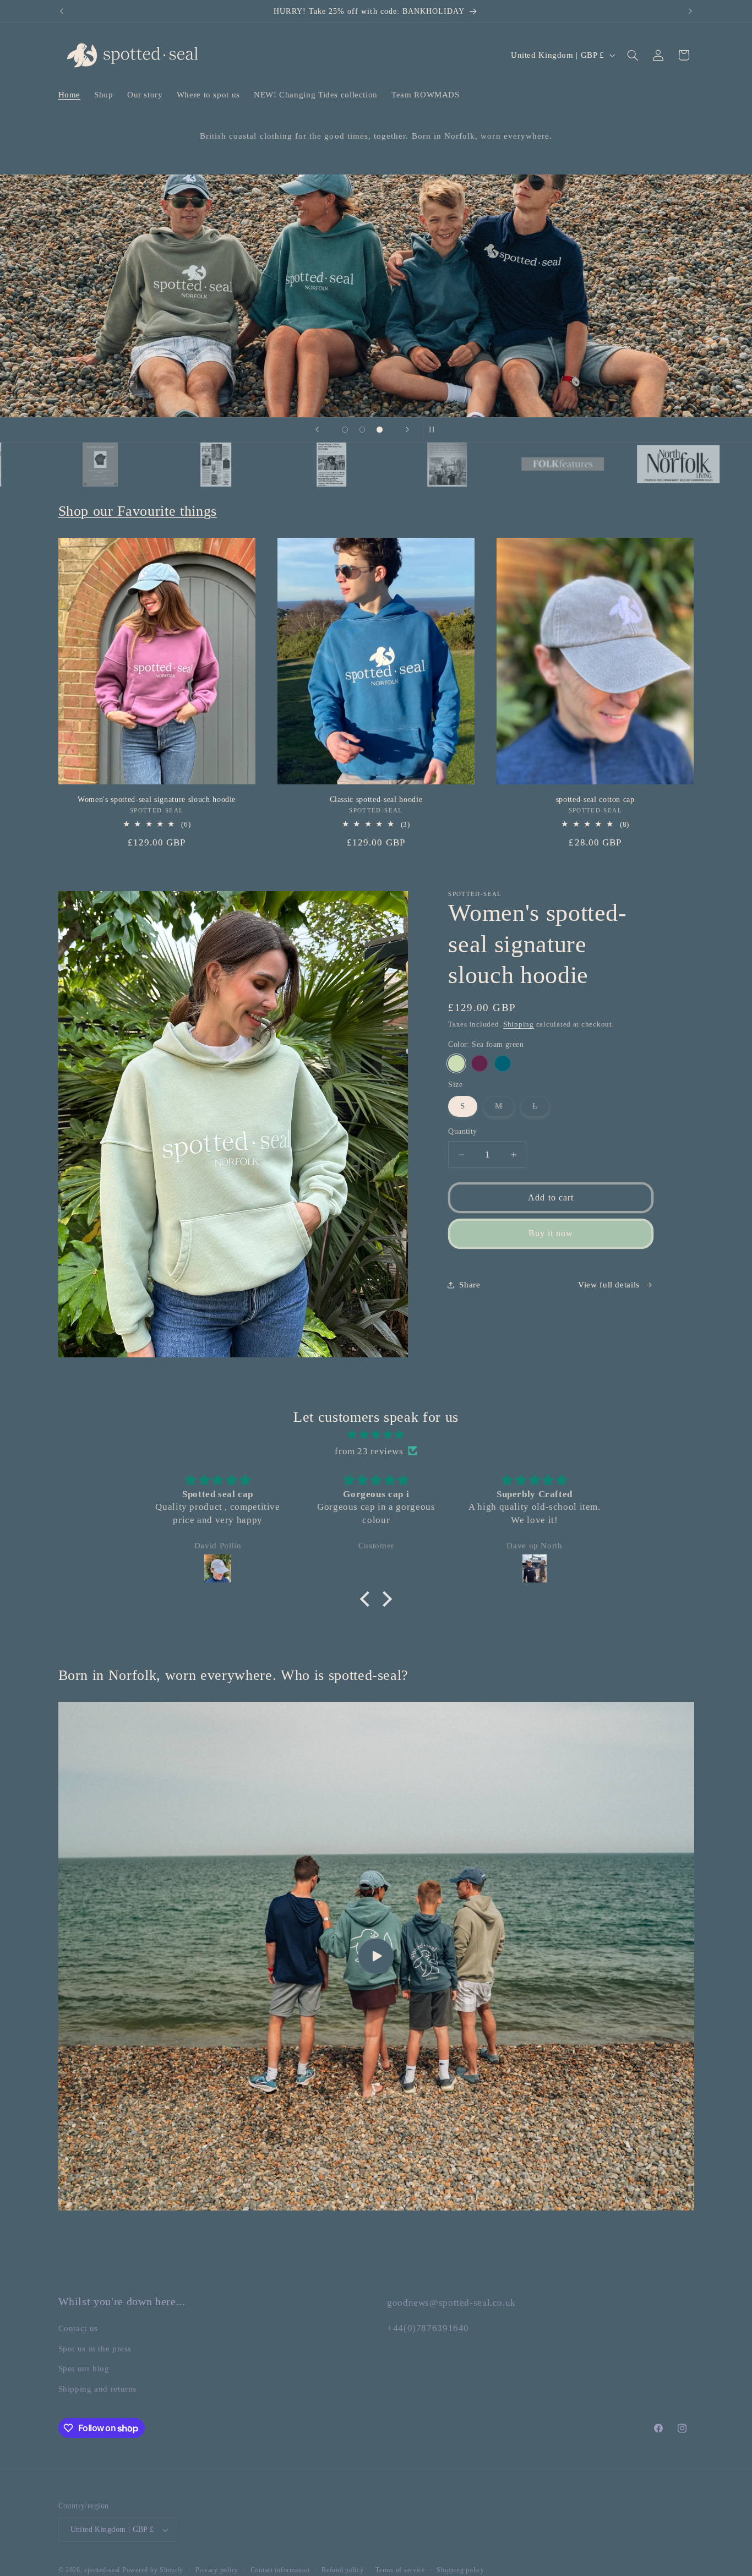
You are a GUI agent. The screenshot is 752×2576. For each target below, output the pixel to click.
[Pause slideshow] (435, 430)
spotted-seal (102, 2570)
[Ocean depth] (502, 1063)
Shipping (519, 1024)
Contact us (78, 2329)
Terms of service (400, 2570)
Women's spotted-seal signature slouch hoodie (157, 799)
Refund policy (343, 2570)
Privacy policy (217, 2570)
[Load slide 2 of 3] (362, 430)
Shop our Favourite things (138, 511)
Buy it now (551, 1233)
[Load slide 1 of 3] (345, 430)
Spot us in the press (95, 2349)
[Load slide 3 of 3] (380, 430)
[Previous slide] (317, 430)
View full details (609, 1285)
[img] (376, 1435)
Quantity (462, 1131)
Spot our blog (84, 2368)
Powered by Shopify (153, 2570)
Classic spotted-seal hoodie (376, 799)
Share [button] (470, 1285)
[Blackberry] (479, 1063)
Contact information (280, 2570)
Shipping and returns (98, 2389)
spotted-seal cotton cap (595, 799)
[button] (633, 55)
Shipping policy (460, 2570)
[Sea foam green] (456, 1063)
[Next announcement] (690, 11)
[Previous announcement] (62, 11)
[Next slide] (407, 430)
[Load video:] (376, 1956)
